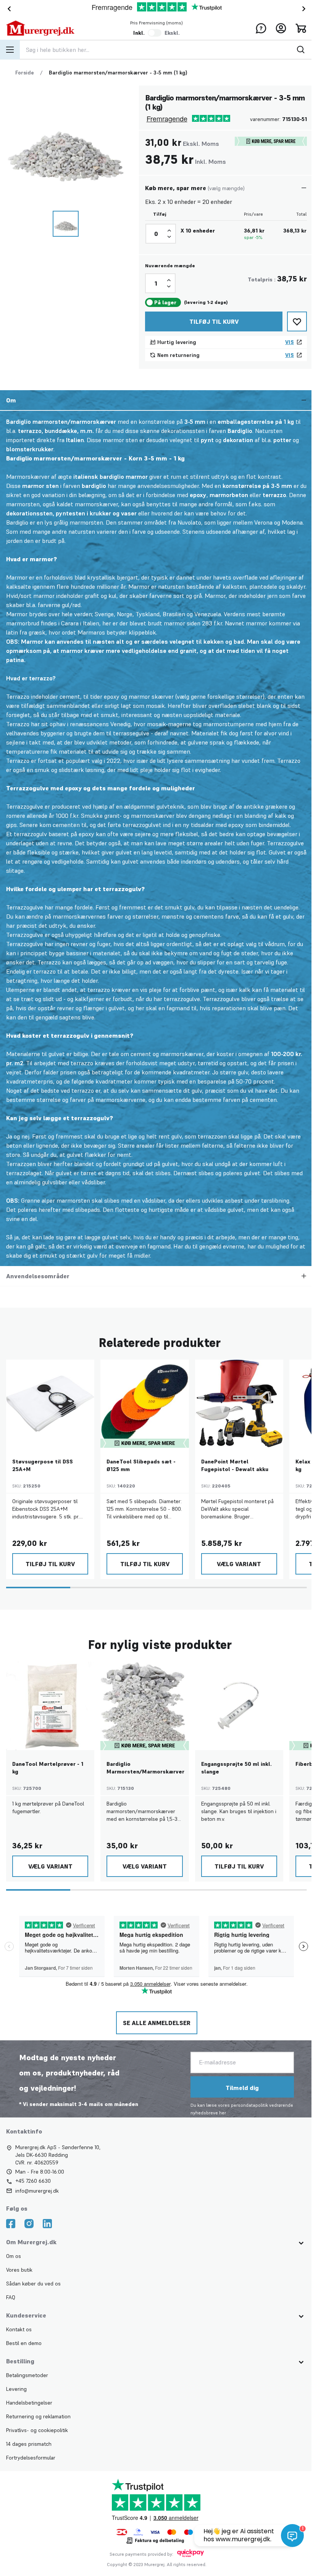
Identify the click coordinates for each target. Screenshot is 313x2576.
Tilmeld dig (241, 2088)
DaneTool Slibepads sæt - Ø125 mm (141, 1465)
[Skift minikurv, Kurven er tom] (301, 28)
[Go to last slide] (8, 9)
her (221, 2113)
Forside (25, 73)
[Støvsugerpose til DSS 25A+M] (50, 1404)
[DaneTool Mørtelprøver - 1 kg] (50, 1706)
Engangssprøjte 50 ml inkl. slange (236, 1768)
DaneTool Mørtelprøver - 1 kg (48, 1768)
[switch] (155, 33)
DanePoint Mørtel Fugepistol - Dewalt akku (235, 1465)
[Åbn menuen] (10, 50)
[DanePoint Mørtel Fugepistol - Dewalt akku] (239, 1404)
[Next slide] (305, 9)
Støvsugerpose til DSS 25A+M (43, 1465)
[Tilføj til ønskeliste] (297, 321)
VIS (290, 342)
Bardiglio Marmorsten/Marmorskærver (145, 1768)
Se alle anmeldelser (156, 2023)
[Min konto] (281, 28)
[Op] (169, 231)
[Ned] (169, 237)
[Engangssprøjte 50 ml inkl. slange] (239, 1706)
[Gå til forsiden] (40, 28)
